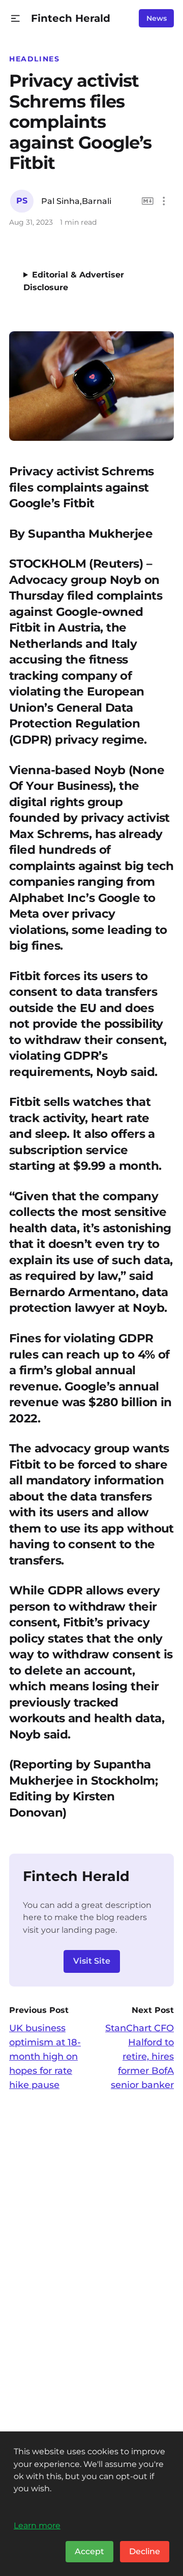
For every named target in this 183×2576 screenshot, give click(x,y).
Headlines (35, 59)
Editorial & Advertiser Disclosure (74, 281)
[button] (16, 19)
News (157, 18)
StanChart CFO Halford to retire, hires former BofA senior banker (140, 2057)
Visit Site (92, 1961)
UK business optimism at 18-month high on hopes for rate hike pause (45, 2057)
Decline (145, 2551)
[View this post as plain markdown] (148, 201)
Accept (89, 2551)
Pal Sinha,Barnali (76, 201)
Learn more (37, 2525)
